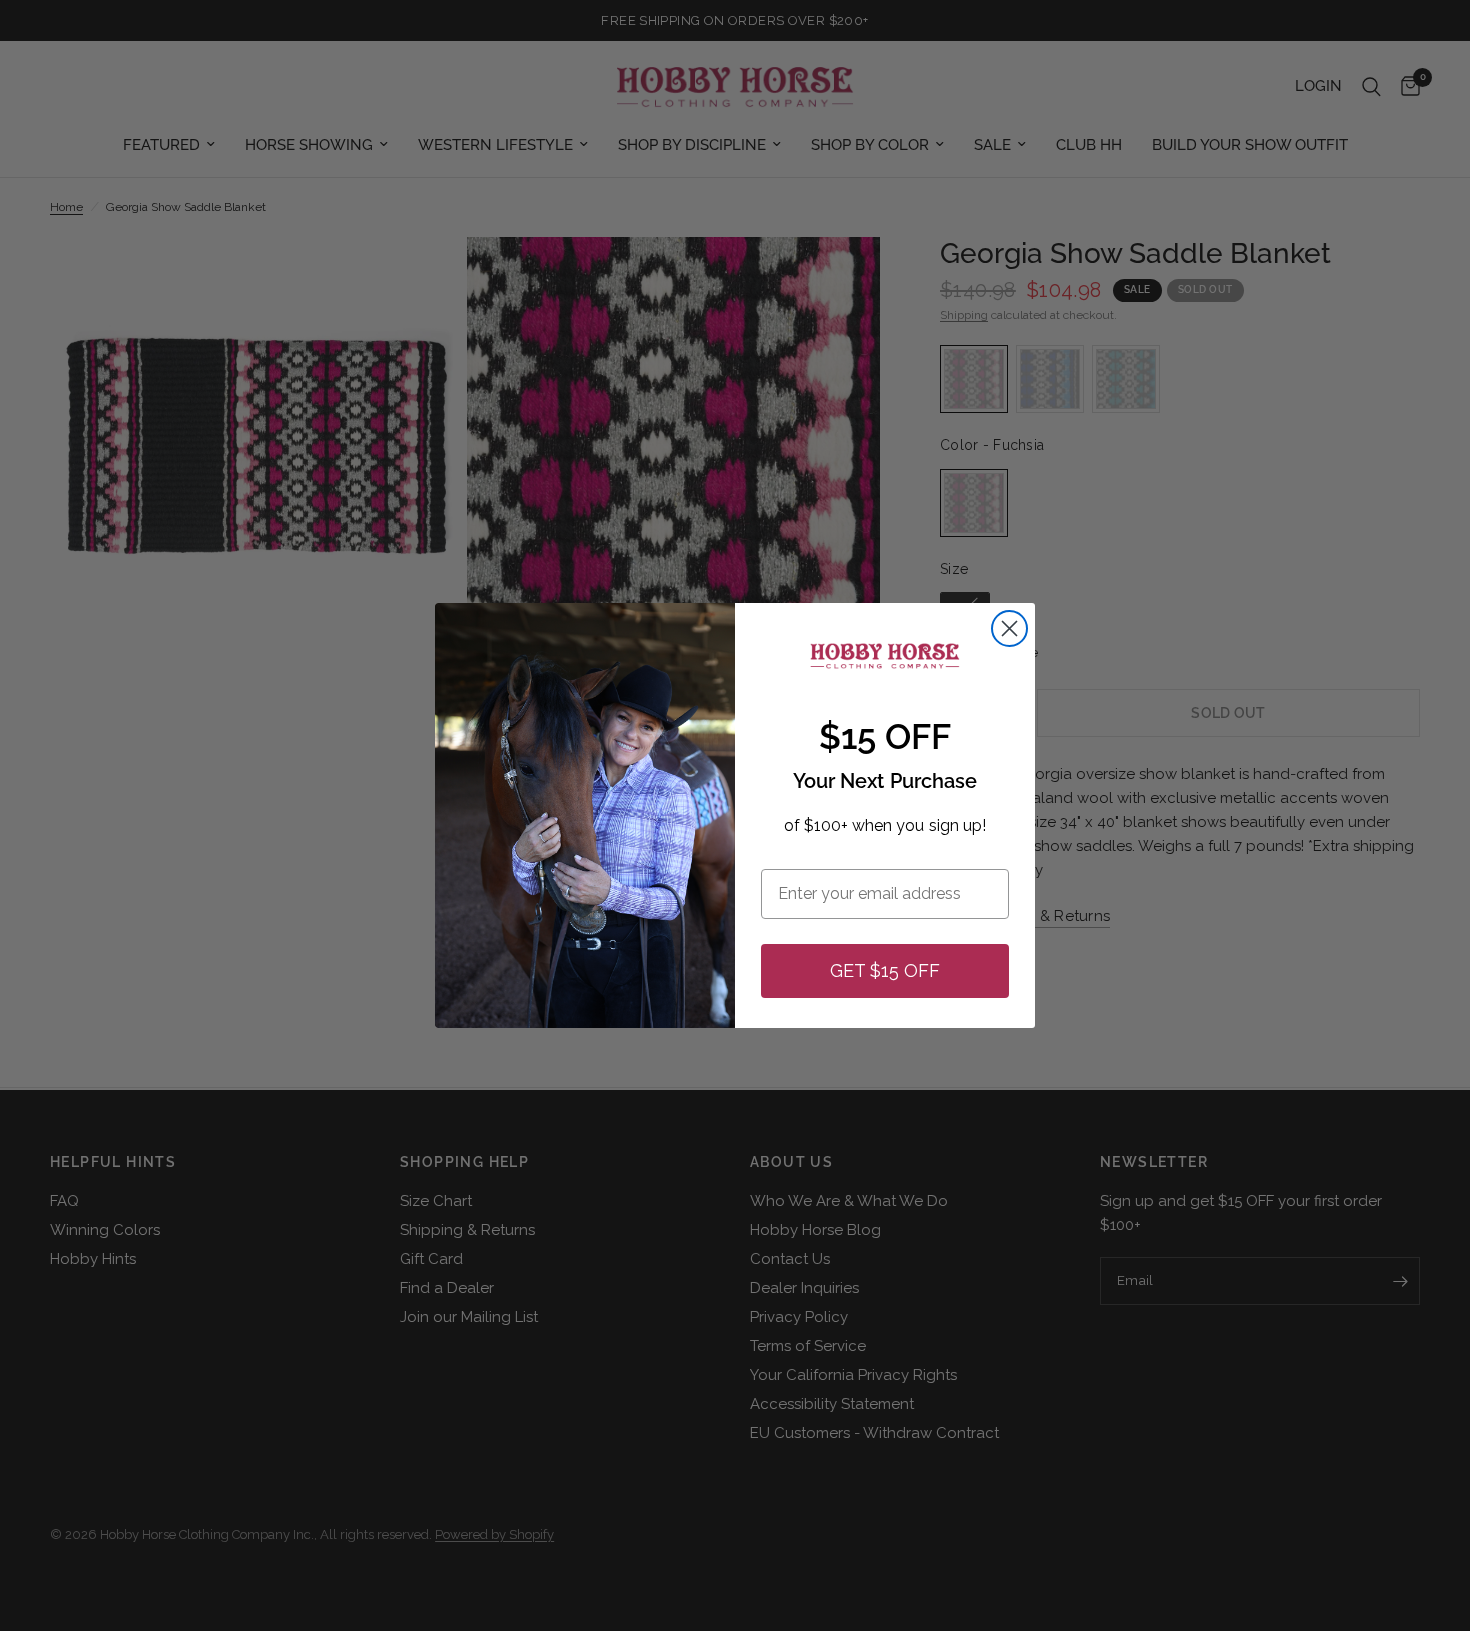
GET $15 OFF (885, 970)
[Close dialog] (1009, 628)
